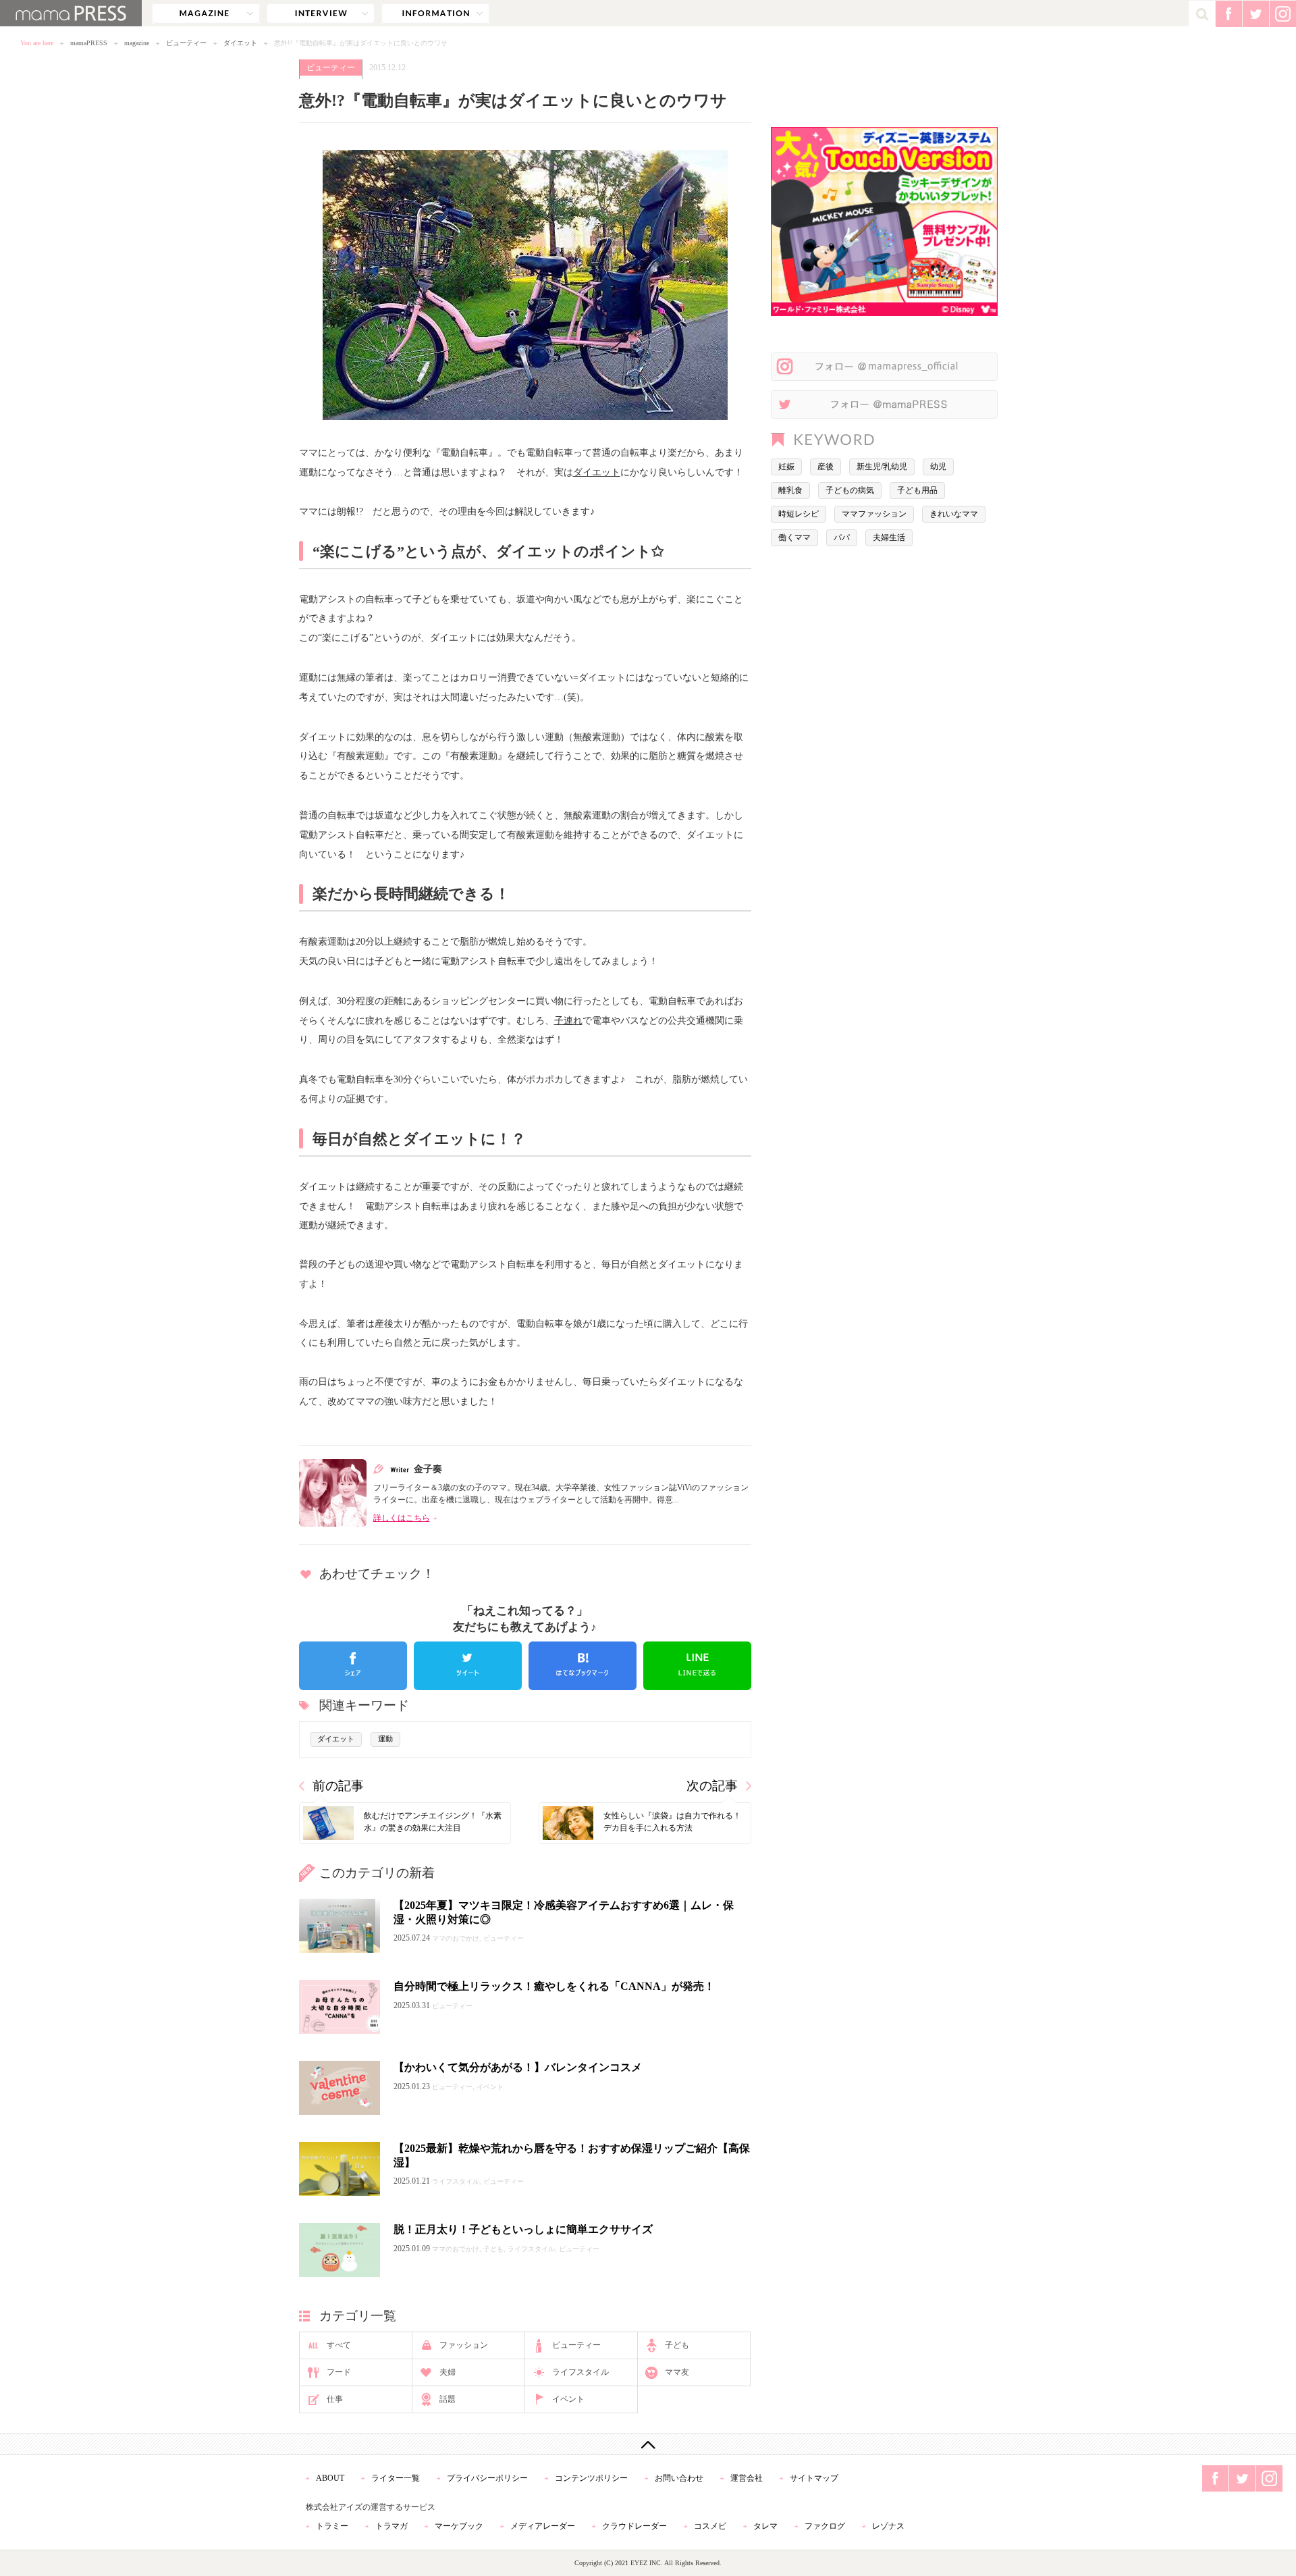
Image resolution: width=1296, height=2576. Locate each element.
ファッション (464, 2345)
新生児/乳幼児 (882, 467)
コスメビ (710, 2526)
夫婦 (448, 2372)
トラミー (332, 2526)
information (435, 14)
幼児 (938, 467)
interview (321, 14)
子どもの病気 (850, 490)
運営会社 (747, 2478)
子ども (677, 2345)
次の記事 (712, 1786)
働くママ (794, 537)
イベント (568, 2399)
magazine (206, 14)
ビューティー (186, 43)
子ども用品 (917, 490)
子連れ (568, 1020)
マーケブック (459, 2526)
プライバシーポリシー (487, 2478)
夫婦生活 (889, 537)
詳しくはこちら (402, 1518)
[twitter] (468, 1666)
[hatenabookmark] (583, 1666)
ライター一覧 (396, 2478)
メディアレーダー (543, 2526)
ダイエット (240, 43)
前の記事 (338, 1786)
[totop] (648, 2444)
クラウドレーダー (634, 2526)
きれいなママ (954, 514)
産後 (826, 467)
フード (339, 2372)
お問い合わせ (679, 2478)
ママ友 (677, 2372)
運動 (385, 1739)
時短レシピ (799, 514)
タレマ (765, 2526)
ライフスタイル (580, 2372)
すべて (339, 2345)
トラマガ (391, 2526)
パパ (842, 537)
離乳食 (790, 490)
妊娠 (786, 467)
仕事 (335, 2399)
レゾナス (888, 2526)
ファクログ (825, 2526)
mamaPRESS (89, 43)
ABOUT (330, 2478)
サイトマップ (814, 2478)
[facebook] (353, 1666)
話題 (448, 2399)
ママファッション (874, 514)
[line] (697, 1666)
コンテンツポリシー (591, 2478)
